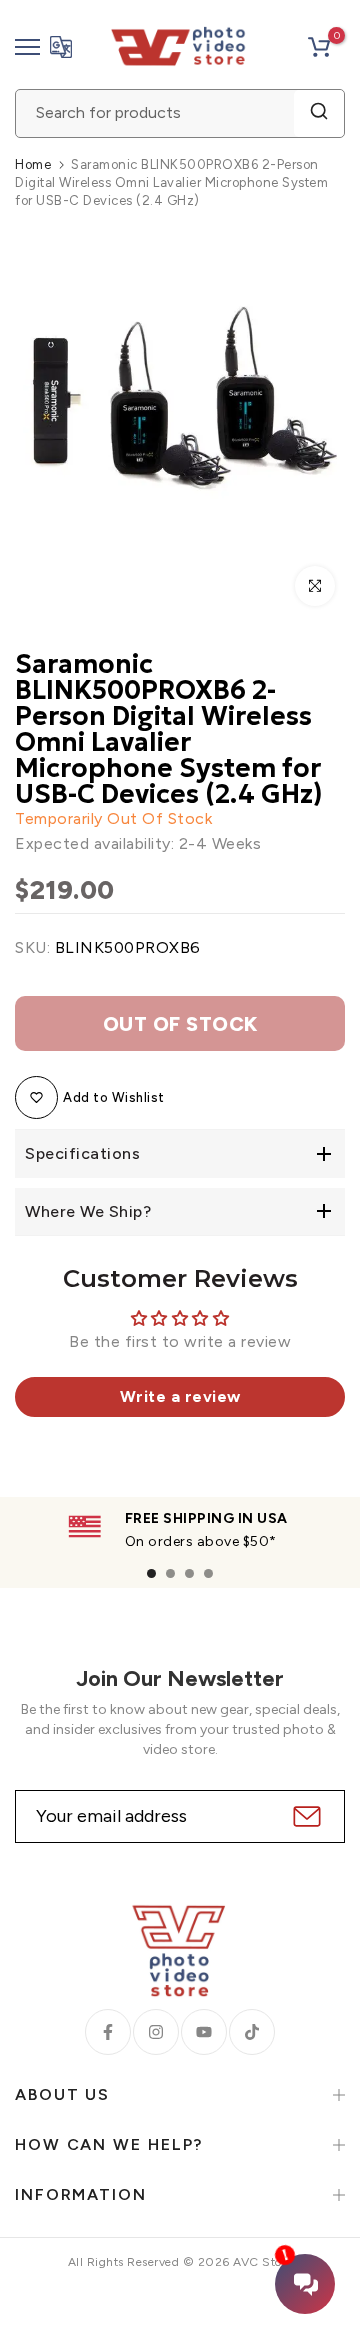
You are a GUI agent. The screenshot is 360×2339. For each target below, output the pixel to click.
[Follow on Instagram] (156, 2032)
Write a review (180, 1396)
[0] (319, 47)
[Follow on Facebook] (108, 2032)
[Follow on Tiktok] (252, 2032)
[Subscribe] (304, 1816)
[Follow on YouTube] (204, 2032)
